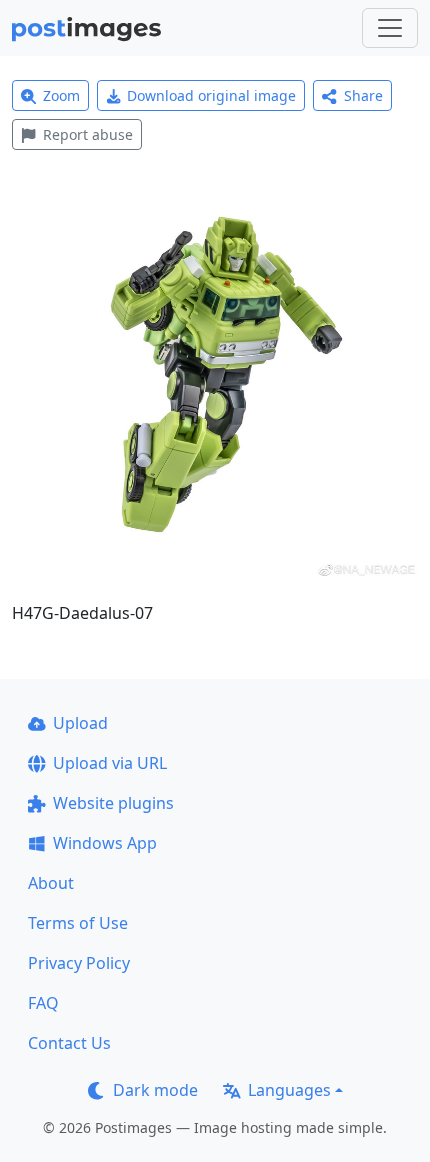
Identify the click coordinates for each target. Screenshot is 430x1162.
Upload (80, 723)
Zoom (61, 95)
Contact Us (69, 1043)
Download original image (211, 95)
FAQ (43, 1003)
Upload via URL (110, 763)
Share (363, 95)
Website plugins (113, 803)
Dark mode (155, 1090)
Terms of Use (78, 923)
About (51, 883)
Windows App (105, 843)
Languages (289, 1090)
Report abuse (88, 134)
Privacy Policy (79, 963)
